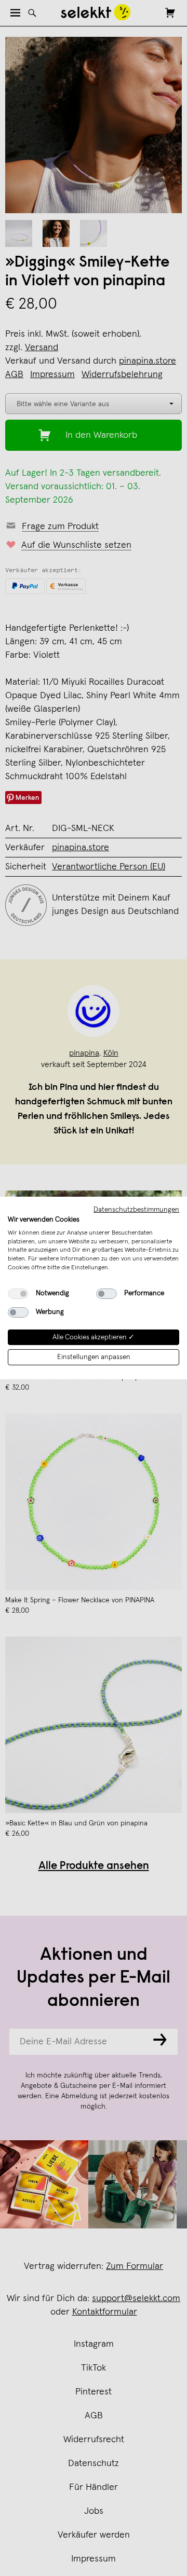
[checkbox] (18, 1294)
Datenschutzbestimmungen (136, 1210)
